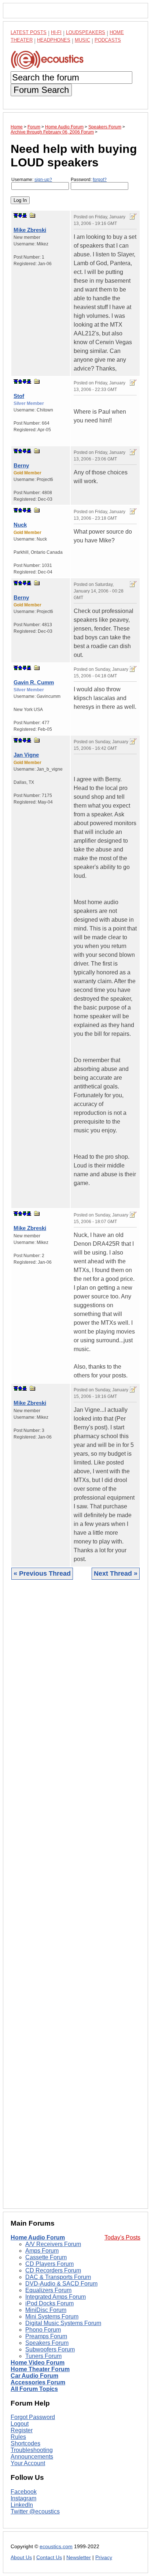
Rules (18, 2437)
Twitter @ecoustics (35, 2511)
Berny (21, 465)
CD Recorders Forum (53, 2270)
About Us (21, 2558)
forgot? (100, 180)
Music (82, 40)
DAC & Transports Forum (58, 2277)
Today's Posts (122, 2237)
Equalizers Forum (48, 2290)
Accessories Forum (38, 2382)
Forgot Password (33, 2417)
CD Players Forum (49, 2264)
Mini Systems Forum (52, 2316)
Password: (89, 180)
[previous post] (20, 381)
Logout (20, 2424)
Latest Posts (29, 32)
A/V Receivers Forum (53, 2244)
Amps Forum (42, 2251)
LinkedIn (22, 2505)
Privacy (104, 2558)
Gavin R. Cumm (34, 682)
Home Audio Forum (38, 2237)
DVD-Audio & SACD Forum (61, 2284)
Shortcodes (25, 2443)
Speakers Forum (47, 2343)
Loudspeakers (86, 32)
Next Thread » (116, 1573)
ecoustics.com (56, 2547)
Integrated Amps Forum (56, 2297)
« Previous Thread (42, 1573)
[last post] (25, 215)
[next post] (20, 215)
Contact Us (49, 2558)
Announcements (32, 2457)
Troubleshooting (32, 2450)
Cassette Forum (46, 2257)
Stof (19, 396)
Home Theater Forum (40, 2369)
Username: (32, 180)
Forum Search (41, 90)
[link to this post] (33, 215)
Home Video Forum (38, 2363)
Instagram (23, 2498)
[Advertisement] (75, 1900)
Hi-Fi (56, 32)
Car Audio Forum (34, 2376)
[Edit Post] (133, 217)
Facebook (24, 2492)
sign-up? (43, 180)
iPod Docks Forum (49, 2303)
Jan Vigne (26, 755)
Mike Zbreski (30, 230)
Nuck (20, 525)
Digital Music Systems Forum (63, 2323)
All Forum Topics (34, 2389)
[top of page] (16, 215)
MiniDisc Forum (46, 2310)
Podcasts (108, 40)
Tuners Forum (43, 2356)
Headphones (54, 40)
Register (22, 2430)
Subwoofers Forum (50, 2349)
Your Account (28, 2463)
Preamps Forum (46, 2336)
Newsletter (79, 2558)
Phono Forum (43, 2330)
